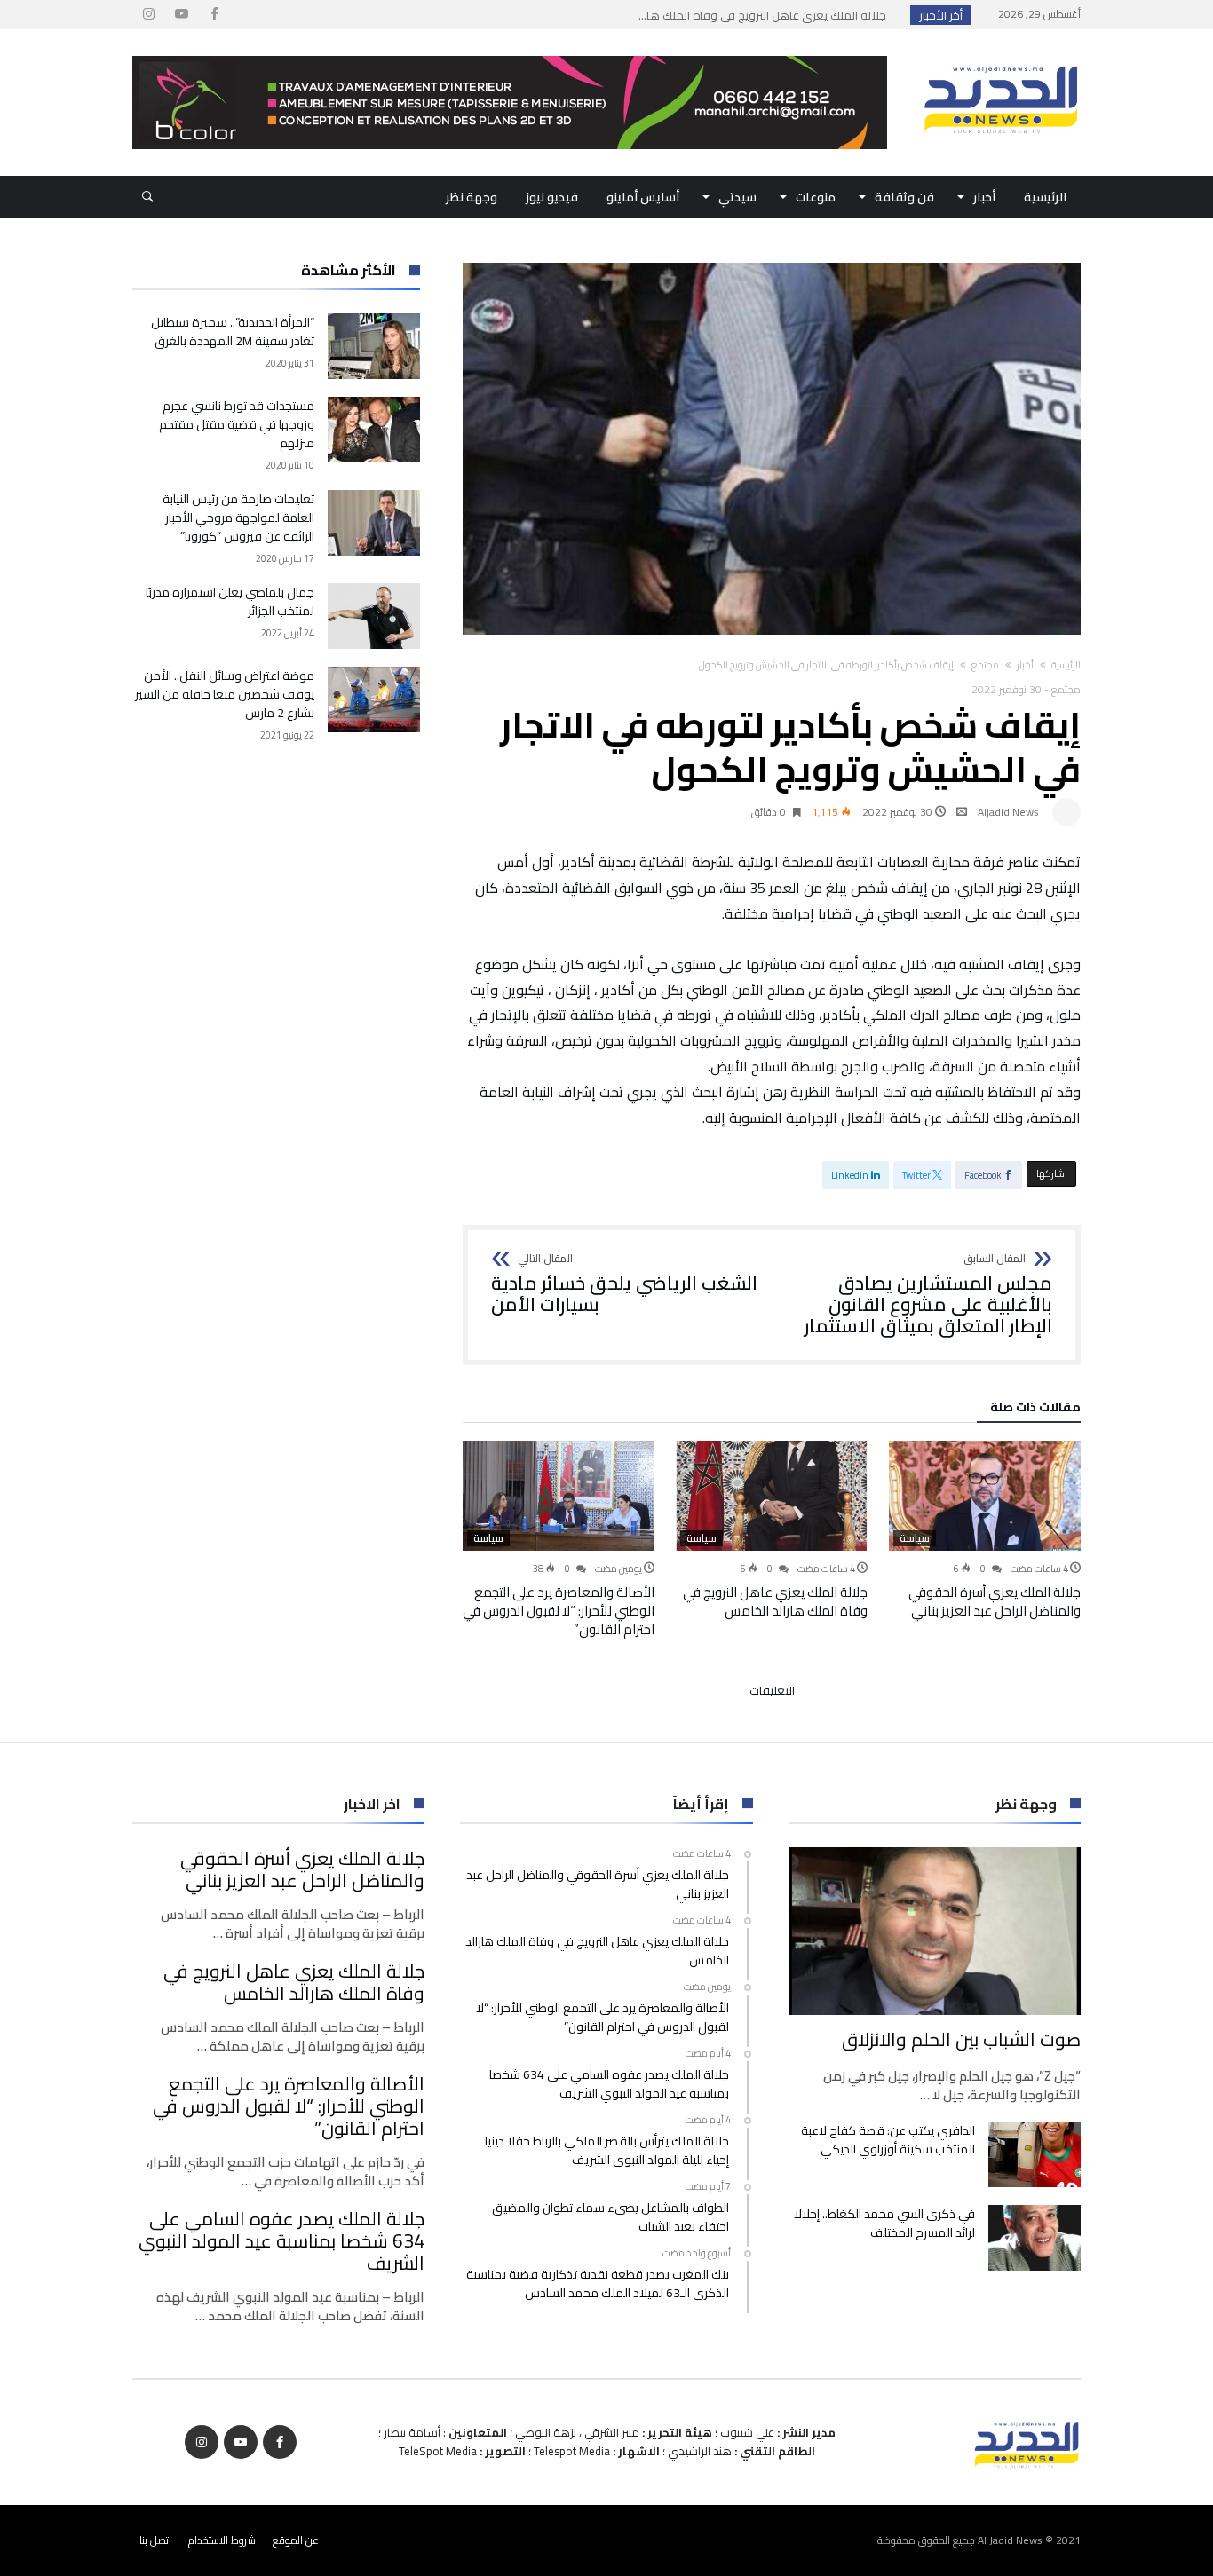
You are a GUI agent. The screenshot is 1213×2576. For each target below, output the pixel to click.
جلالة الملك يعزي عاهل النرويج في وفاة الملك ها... (766, 15)
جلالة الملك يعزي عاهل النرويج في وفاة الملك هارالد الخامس (775, 1601)
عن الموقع (296, 2540)
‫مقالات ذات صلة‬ (1035, 1410)
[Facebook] (214, 15)
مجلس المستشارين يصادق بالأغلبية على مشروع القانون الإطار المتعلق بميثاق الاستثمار (928, 1295)
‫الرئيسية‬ (1066, 665)
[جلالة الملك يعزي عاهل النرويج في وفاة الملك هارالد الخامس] (772, 1496)
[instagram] (148, 15)
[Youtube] (181, 15)
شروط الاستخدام (222, 2540)
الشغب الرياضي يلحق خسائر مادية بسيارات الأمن (624, 1284)
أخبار (1025, 665)
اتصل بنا (155, 2540)
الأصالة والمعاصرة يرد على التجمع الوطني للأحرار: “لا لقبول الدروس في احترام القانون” (559, 1611)
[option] (985, 1530)
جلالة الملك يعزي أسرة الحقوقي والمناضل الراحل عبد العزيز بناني (995, 1601)
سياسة (915, 1538)
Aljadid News (1008, 812)
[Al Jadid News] (1001, 56)
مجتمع (985, 665)
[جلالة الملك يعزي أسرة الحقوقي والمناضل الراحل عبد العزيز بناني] (985, 1496)
